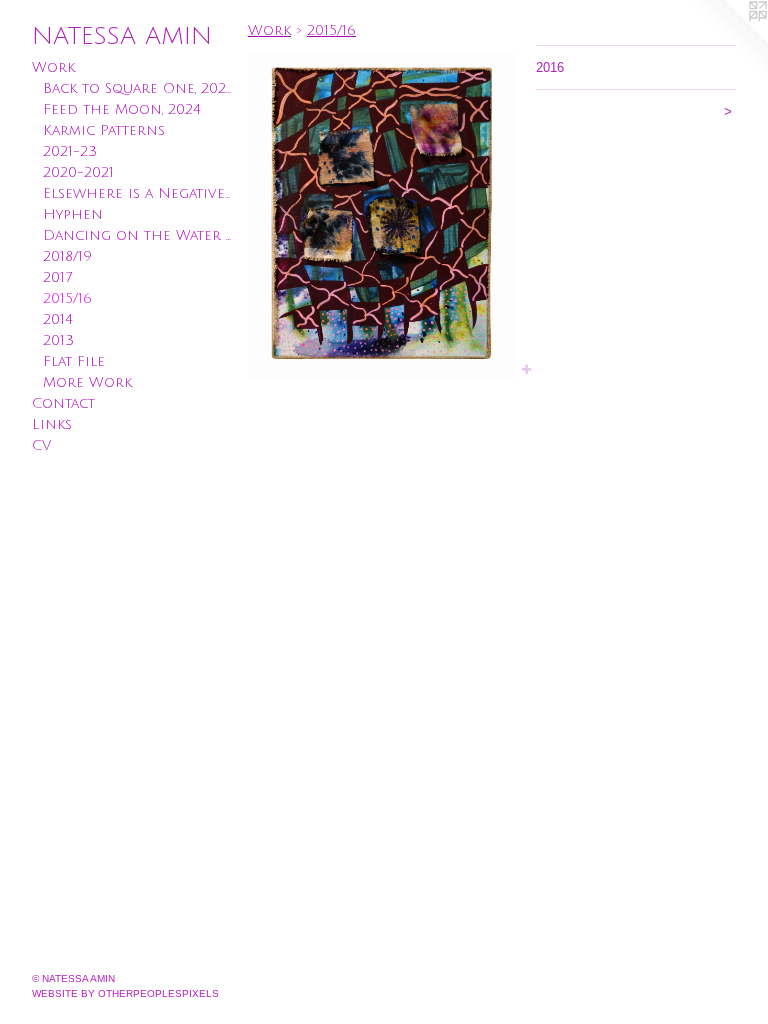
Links (52, 424)
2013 (58, 340)
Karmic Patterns (104, 130)
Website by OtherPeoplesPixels (125, 993)
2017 (57, 277)
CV (41, 445)
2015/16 (67, 298)
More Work (87, 382)
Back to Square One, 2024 (138, 88)
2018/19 (67, 256)
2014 (58, 319)
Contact (63, 403)
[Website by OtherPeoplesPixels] (728, 40)
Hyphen (73, 214)
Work (53, 67)
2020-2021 (78, 172)
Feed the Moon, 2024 (122, 109)
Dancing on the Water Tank (138, 235)
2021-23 (70, 151)
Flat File (74, 361)
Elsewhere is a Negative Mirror (138, 193)
